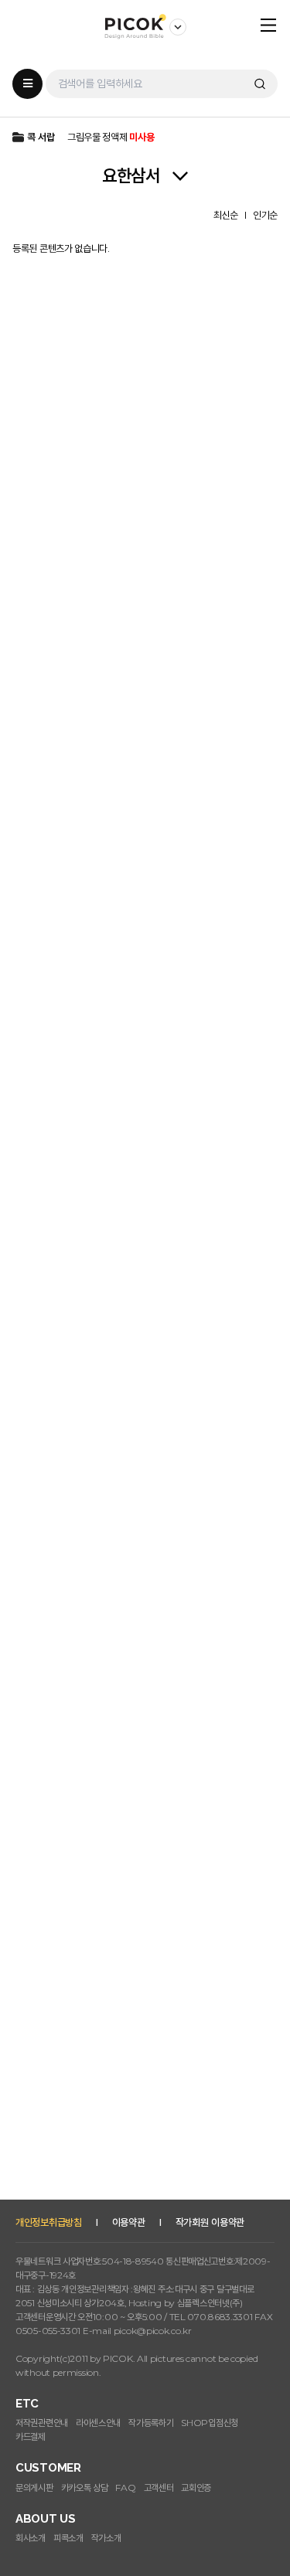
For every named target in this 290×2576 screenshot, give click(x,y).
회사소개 (31, 2538)
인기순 (265, 215)
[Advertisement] (145, 2051)
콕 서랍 (41, 137)
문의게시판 (34, 2488)
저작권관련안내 (42, 2423)
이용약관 (129, 2222)
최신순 (226, 215)
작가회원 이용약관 (210, 2222)
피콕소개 (68, 2538)
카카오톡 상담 (85, 2488)
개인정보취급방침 (49, 2222)
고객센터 (159, 2488)
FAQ (125, 2488)
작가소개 (106, 2538)
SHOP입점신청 (210, 2423)
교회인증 (196, 2488)
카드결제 (31, 2436)
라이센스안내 (98, 2423)
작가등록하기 (151, 2423)
